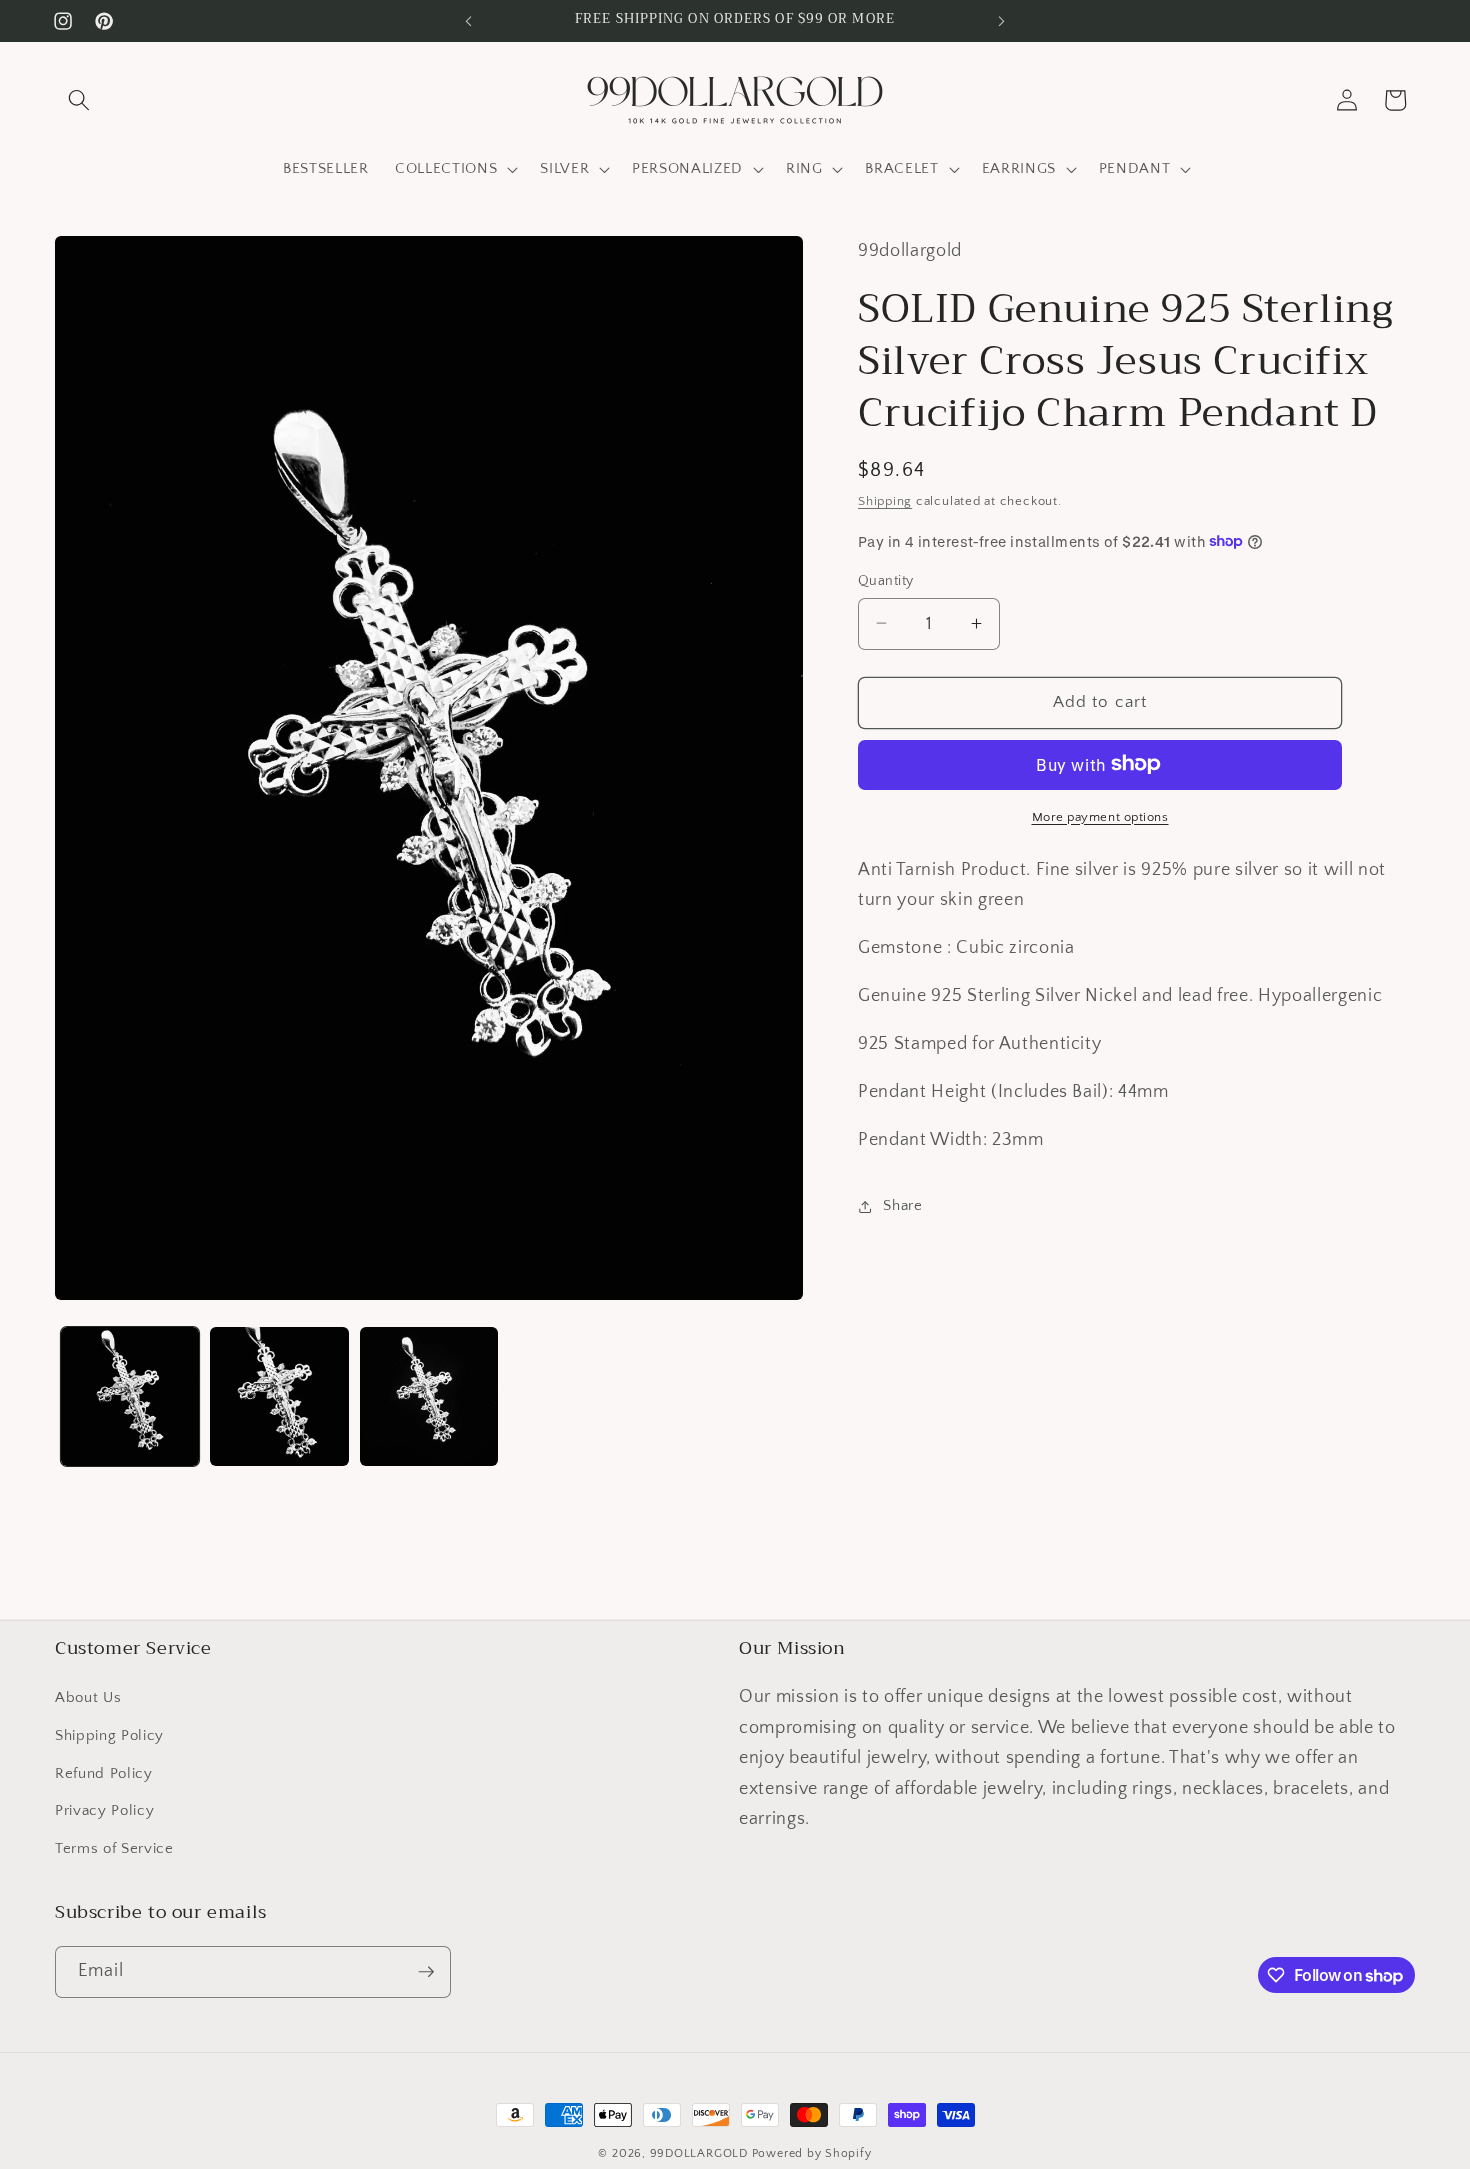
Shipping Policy (109, 1735)
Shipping (885, 501)
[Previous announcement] (469, 21)
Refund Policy (104, 1772)
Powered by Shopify (812, 2153)
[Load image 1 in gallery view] (130, 1396)
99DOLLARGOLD (699, 2153)
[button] (79, 100)
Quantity (886, 580)
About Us (88, 1697)
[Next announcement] (1002, 21)
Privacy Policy (104, 1810)
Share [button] (902, 1205)
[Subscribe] (426, 1972)
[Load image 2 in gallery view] (279, 1396)
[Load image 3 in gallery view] (429, 1396)
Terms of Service (114, 1847)
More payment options (1100, 816)
